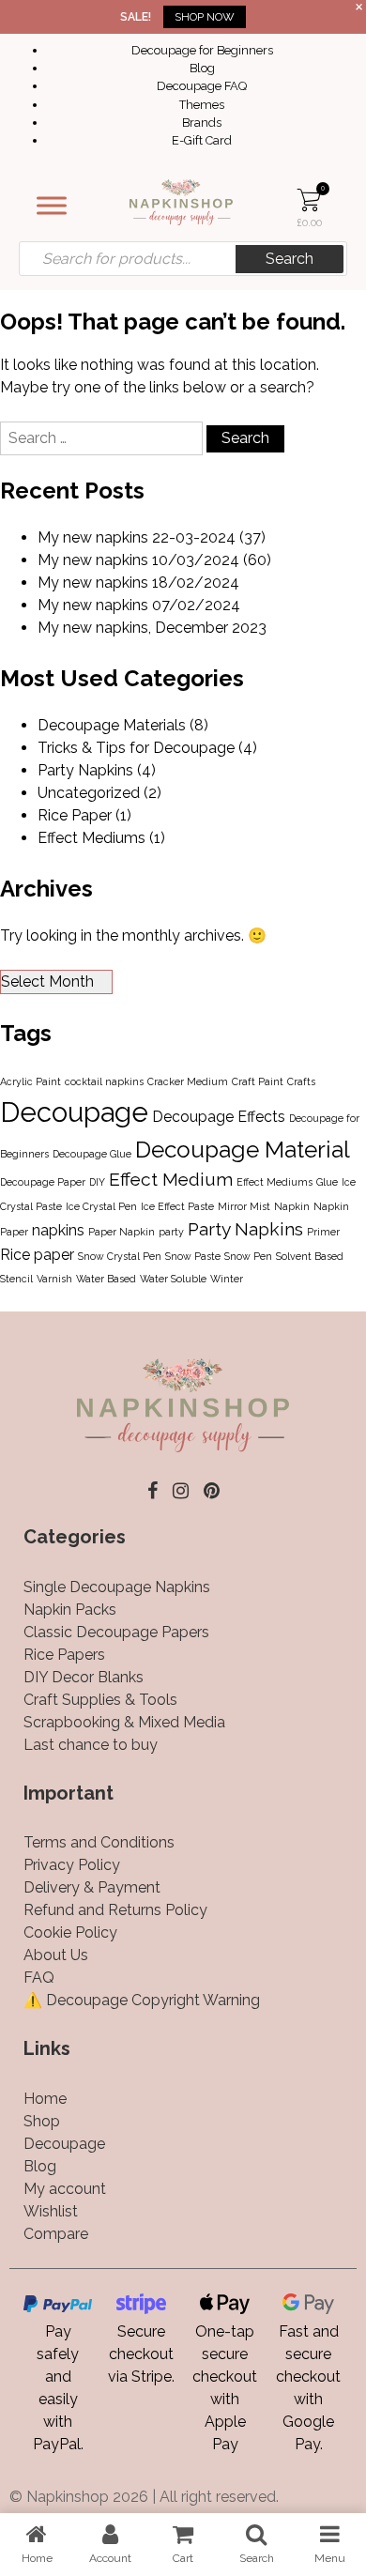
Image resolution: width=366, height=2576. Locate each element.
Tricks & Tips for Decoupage (136, 748)
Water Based (106, 1279)
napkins (58, 1230)
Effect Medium (171, 1180)
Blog (202, 68)
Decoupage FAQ (202, 86)
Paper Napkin (122, 1232)
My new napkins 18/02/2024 (138, 583)
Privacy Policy (72, 1865)
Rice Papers (64, 1655)
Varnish (54, 1279)
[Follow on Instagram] (181, 1491)
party (171, 1232)
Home (45, 2099)
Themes (202, 105)
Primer (323, 1232)
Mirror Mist (244, 1206)
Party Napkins (85, 770)
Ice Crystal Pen (101, 1206)
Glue (327, 1182)
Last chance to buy (91, 1745)
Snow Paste (193, 1256)
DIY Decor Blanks (84, 1677)
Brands (202, 123)
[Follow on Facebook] (152, 1491)
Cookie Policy (70, 1932)
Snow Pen (248, 1256)
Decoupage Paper (43, 1182)
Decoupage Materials (112, 725)
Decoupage (74, 1112)
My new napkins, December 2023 (152, 628)
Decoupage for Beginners (202, 50)
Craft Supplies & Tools (100, 1700)
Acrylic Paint (30, 1081)
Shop (42, 2121)
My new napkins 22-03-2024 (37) (152, 537)
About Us (56, 1955)
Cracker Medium (188, 1081)
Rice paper (37, 1255)
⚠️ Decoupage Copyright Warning (142, 2000)
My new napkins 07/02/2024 (139, 605)
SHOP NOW (205, 17)
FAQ (39, 1978)
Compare (56, 2234)
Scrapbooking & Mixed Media (124, 1722)
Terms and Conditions (99, 1842)
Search (290, 259)
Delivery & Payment (92, 1887)
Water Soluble (173, 1279)
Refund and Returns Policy (115, 1910)
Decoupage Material (243, 1150)
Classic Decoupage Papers (116, 1632)
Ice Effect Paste (177, 1206)
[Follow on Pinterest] (212, 1491)
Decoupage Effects (219, 1117)
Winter (227, 1279)
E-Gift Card (202, 140)
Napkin (292, 1206)
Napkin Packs (70, 1610)
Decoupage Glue (92, 1154)
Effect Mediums (91, 838)
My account (65, 2189)
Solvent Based (310, 1256)
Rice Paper (75, 815)
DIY (97, 1182)
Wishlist (51, 2211)
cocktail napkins (104, 1081)
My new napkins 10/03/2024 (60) (154, 560)
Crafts (301, 1081)
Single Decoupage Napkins (117, 1587)
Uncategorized (89, 793)
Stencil (16, 1279)
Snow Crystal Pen (120, 1256)
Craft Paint (258, 1081)
